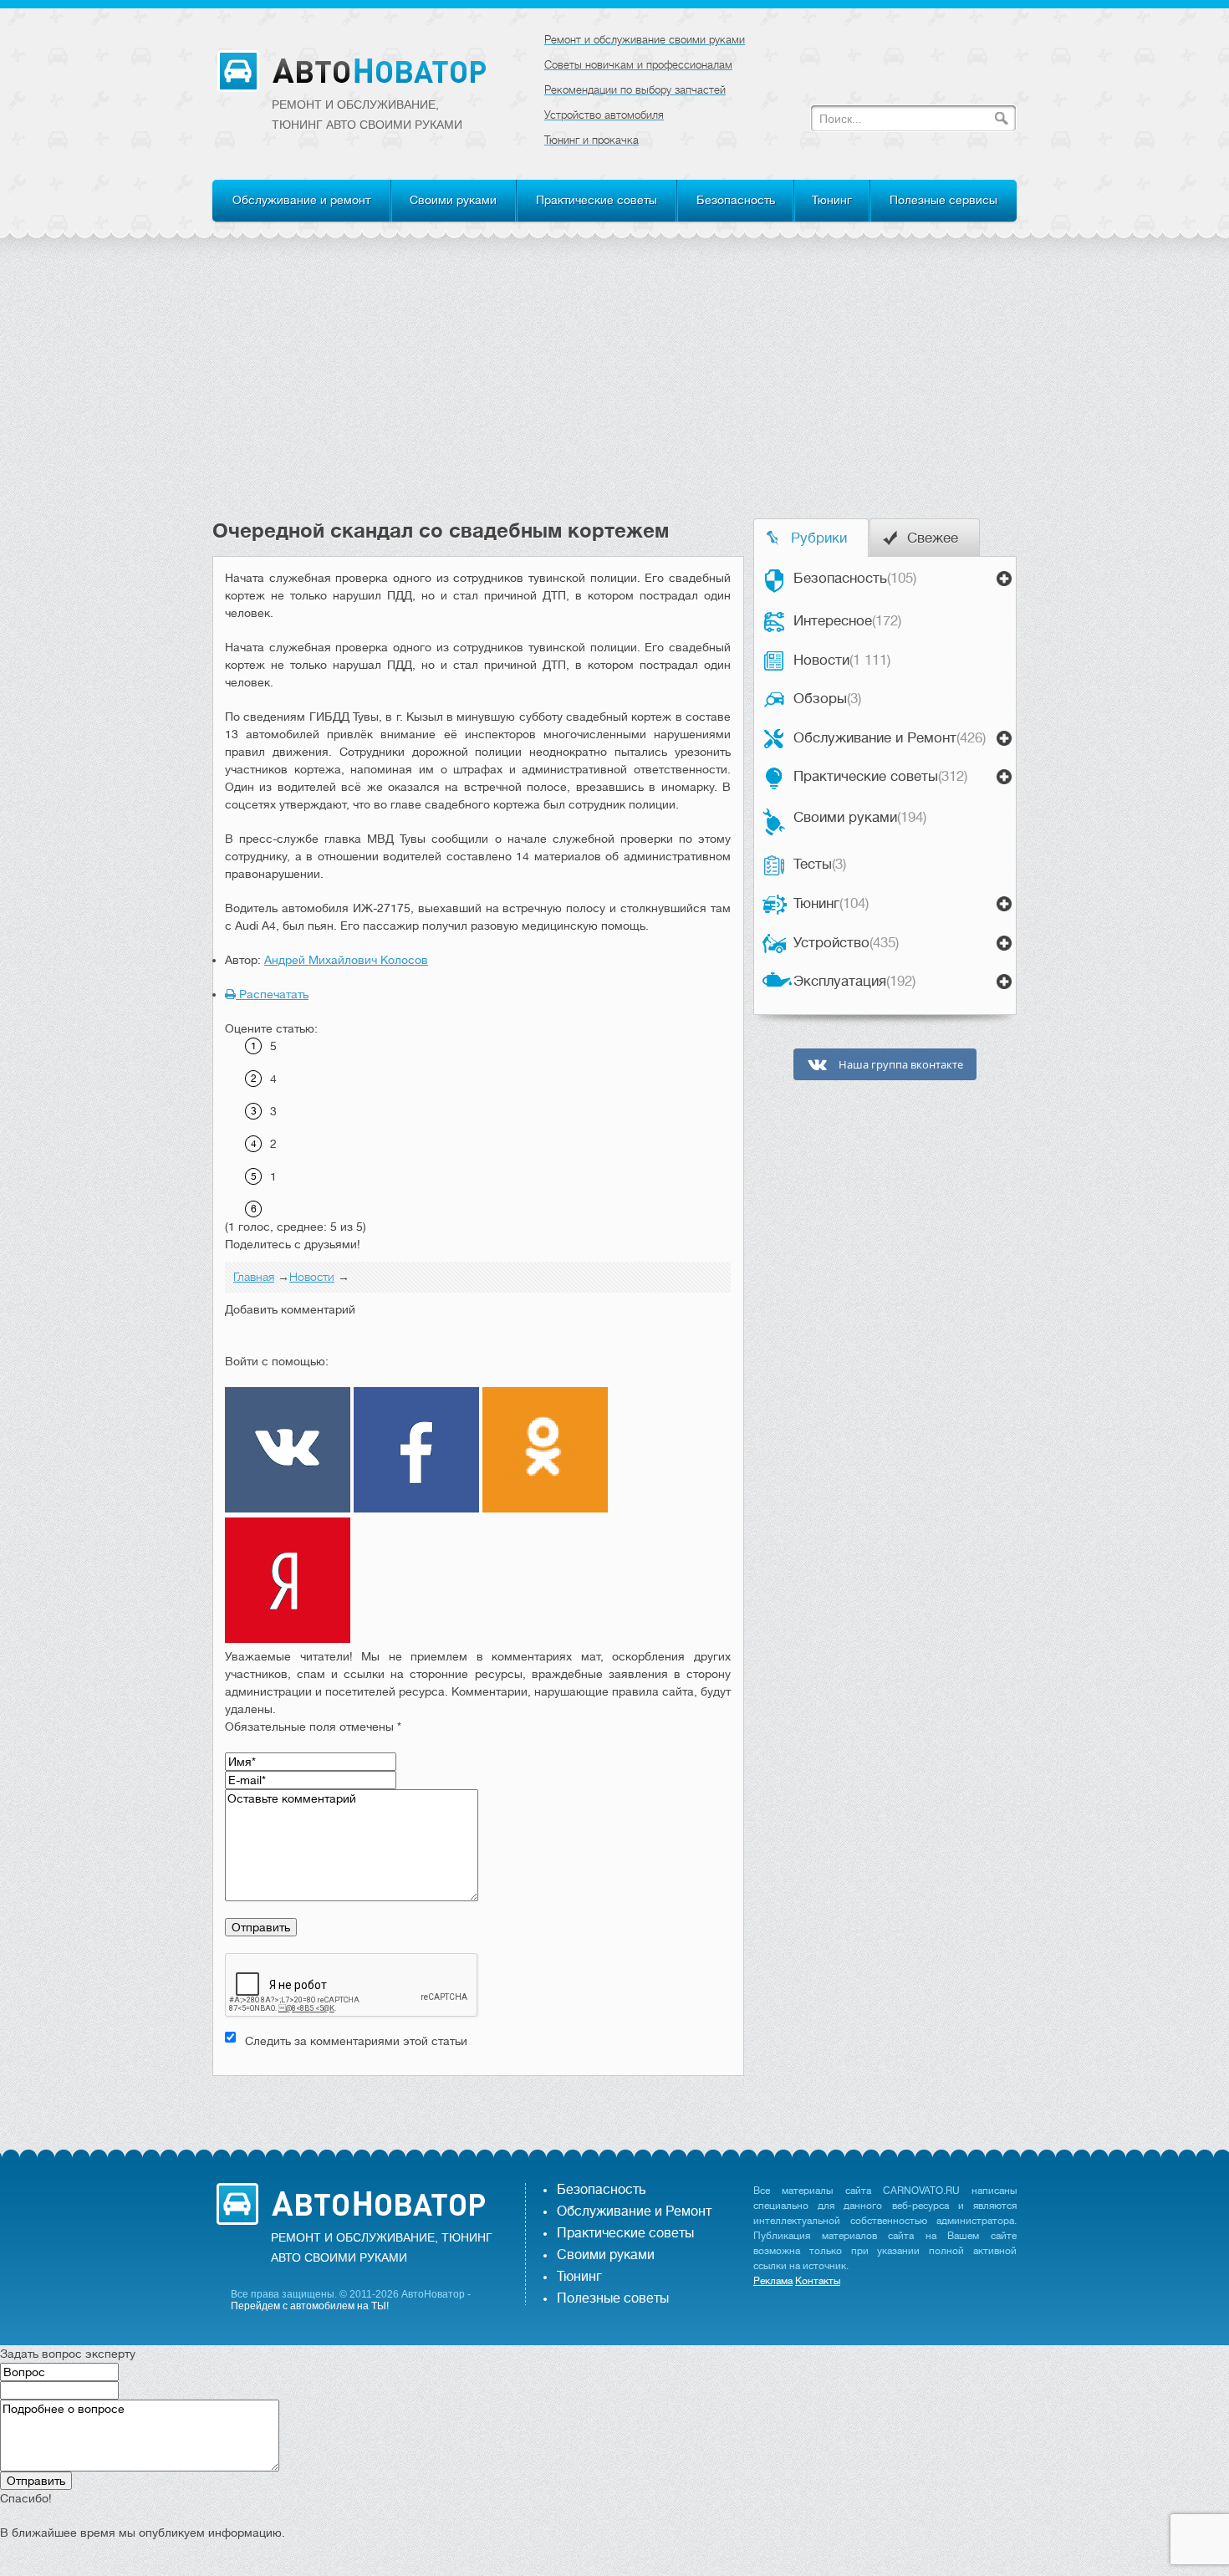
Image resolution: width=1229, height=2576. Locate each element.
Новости (842, 660)
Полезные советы (613, 2298)
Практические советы (597, 200)
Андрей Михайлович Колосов (346, 960)
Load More (478, 2102)
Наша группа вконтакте (900, 1065)
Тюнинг (832, 200)
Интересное (847, 621)
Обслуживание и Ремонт (890, 738)
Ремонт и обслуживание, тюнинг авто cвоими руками (367, 115)
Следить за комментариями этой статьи (356, 2041)
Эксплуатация (854, 981)
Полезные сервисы (943, 200)
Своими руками (453, 200)
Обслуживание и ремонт (301, 200)
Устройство (846, 943)
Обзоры (827, 699)
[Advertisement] (614, 393)
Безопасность (736, 200)
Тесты (820, 864)
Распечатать (272, 994)
